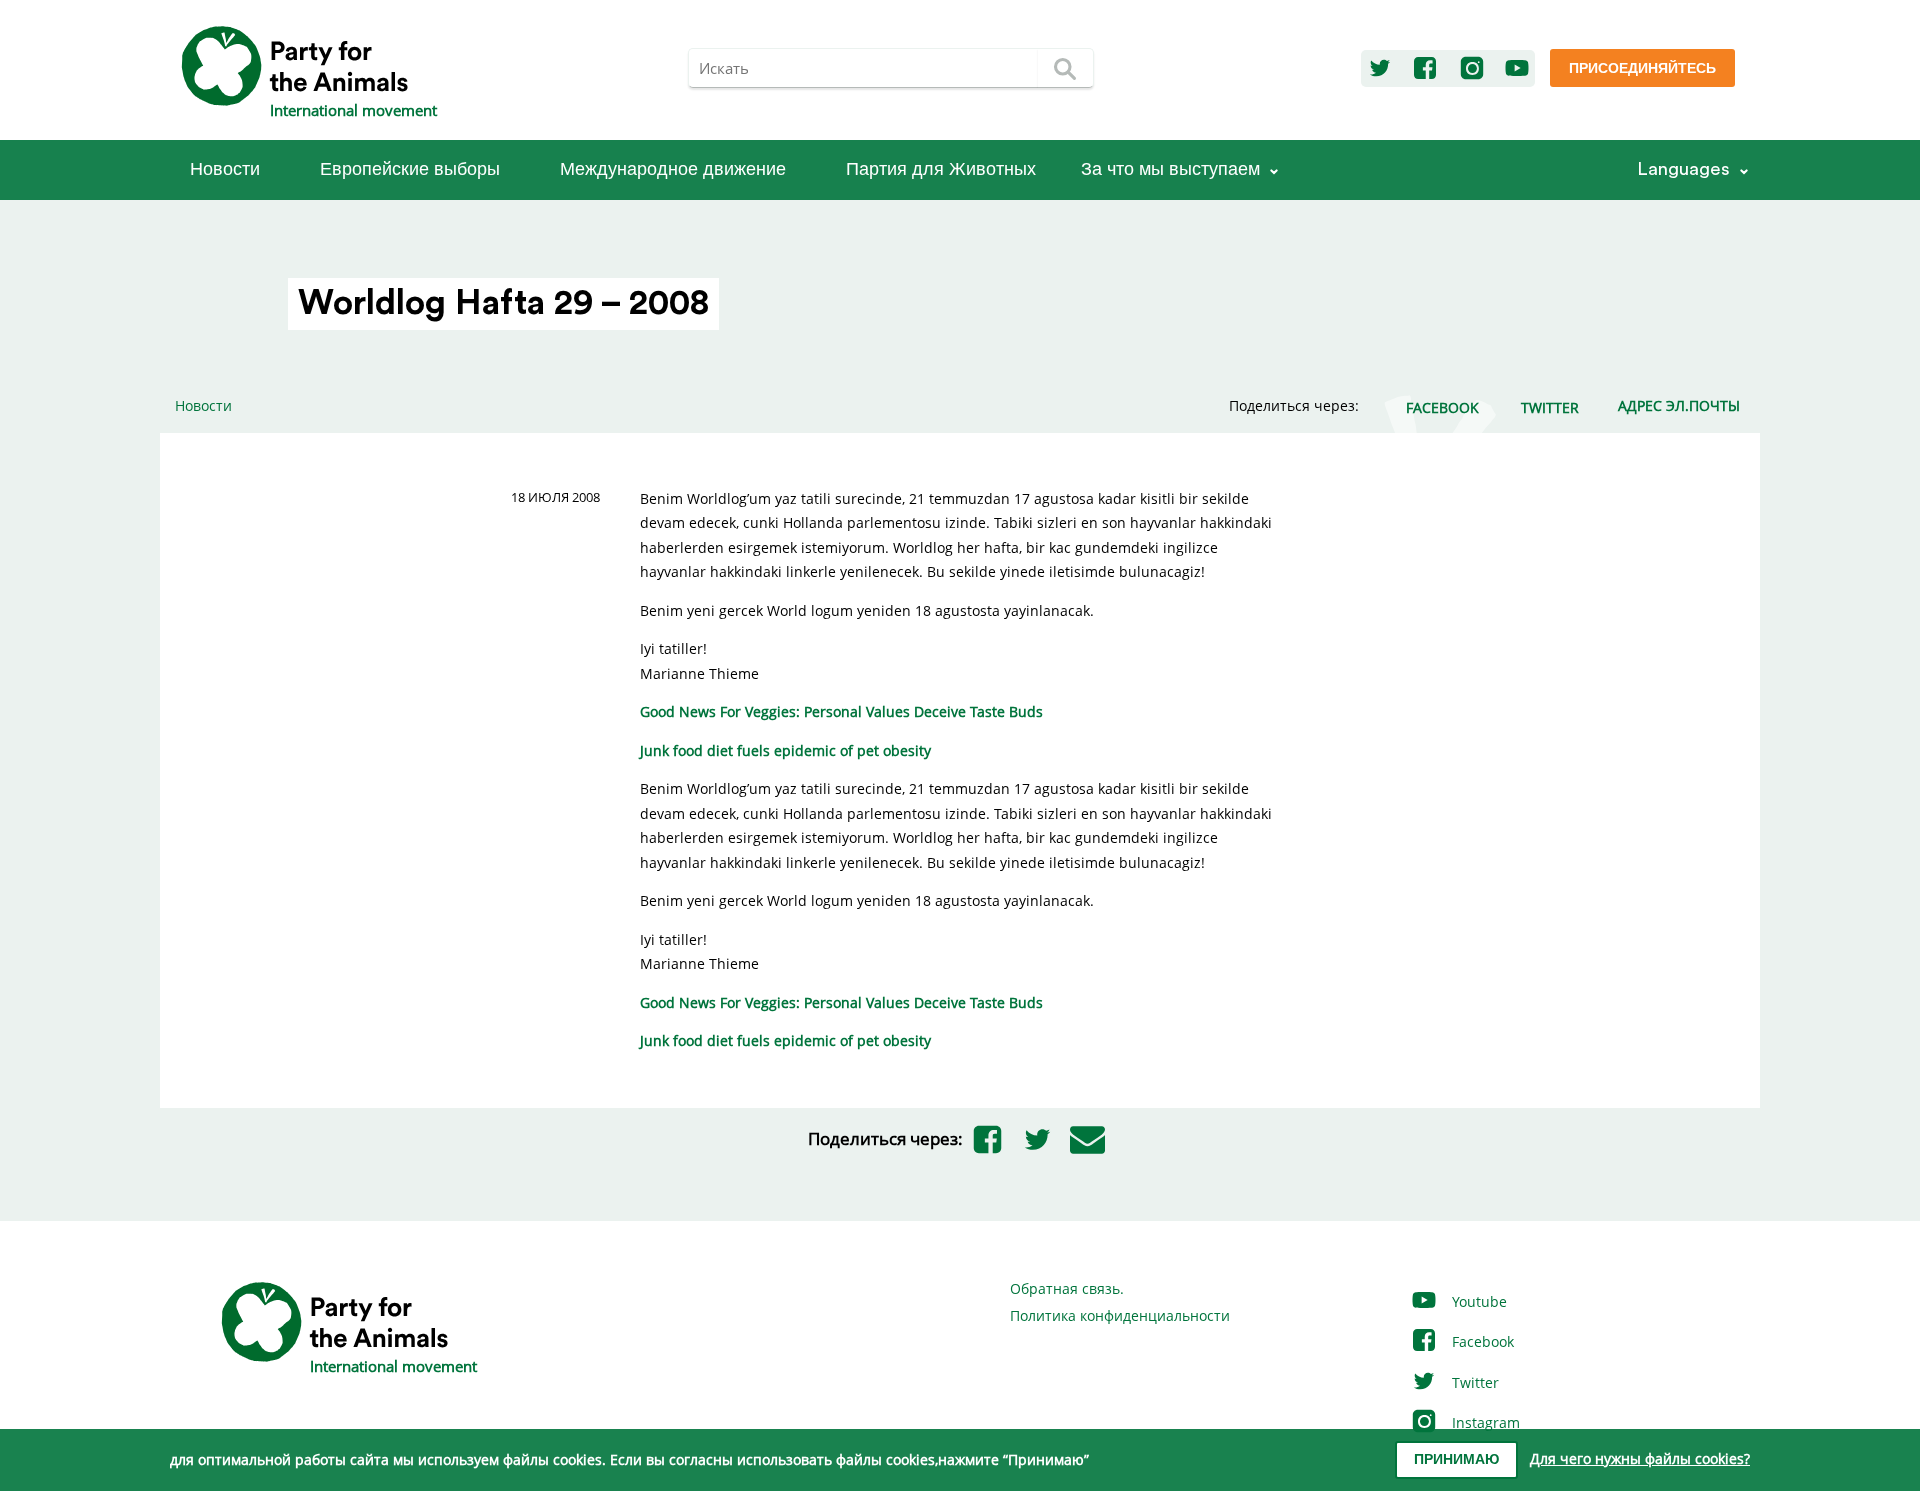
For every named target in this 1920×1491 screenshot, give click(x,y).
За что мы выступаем (1170, 169)
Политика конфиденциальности (1120, 1315)
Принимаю (1456, 1460)
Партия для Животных (941, 169)
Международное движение (673, 169)
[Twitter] (1380, 69)
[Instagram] (1472, 69)
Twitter (1473, 1382)
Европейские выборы (410, 169)
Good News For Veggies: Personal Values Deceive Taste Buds (841, 711)
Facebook (1481, 1341)
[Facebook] (1425, 69)
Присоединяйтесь (1642, 69)
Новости (225, 169)
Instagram (1484, 1422)
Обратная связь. (1067, 1288)
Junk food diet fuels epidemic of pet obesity (785, 750)
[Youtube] (1517, 69)
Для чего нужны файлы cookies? (1640, 1458)
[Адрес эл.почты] (1088, 1139)
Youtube (1477, 1301)
